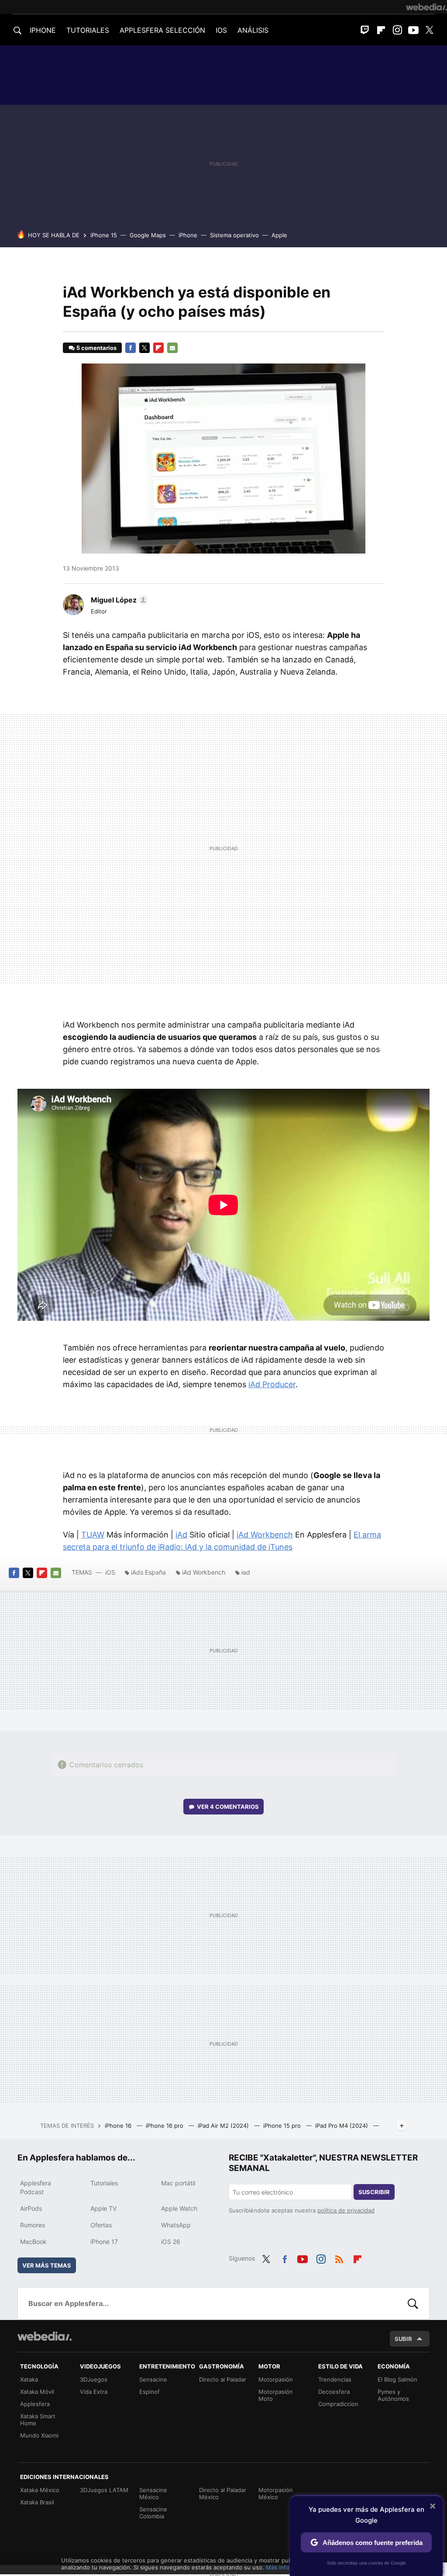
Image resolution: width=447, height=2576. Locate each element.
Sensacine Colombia (153, 2513)
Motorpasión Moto (276, 2395)
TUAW (93, 1535)
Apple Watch (179, 2208)
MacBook (33, 2242)
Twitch (365, 30)
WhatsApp (176, 2225)
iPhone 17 (104, 2242)
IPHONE (43, 30)
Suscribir (374, 2192)
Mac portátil (178, 2183)
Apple (279, 235)
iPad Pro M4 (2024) (342, 2126)
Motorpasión (276, 2379)
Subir (403, 2339)
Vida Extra (94, 2392)
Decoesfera (334, 2392)
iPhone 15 (104, 235)
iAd (181, 1535)
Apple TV (103, 2208)
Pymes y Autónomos (393, 2395)
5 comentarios (96, 348)
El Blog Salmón (397, 2379)
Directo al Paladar (223, 2379)
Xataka (29, 2379)
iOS (110, 1572)
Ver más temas (47, 2265)
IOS (221, 30)
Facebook (131, 348)
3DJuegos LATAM (104, 2490)
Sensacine (153, 2379)
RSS (339, 2257)
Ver (228, 1807)
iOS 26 (171, 2242)
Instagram (397, 30)
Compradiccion (338, 2404)
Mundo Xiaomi (39, 2435)
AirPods (31, 2208)
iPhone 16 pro (165, 2126)
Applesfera (35, 2404)
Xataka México (40, 2490)
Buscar (413, 2303)
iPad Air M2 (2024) (224, 2126)
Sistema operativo (234, 235)
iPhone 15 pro (283, 2126)
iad (246, 1572)
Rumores (33, 2225)
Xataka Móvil (37, 2392)
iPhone (188, 235)
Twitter (430, 30)
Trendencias (335, 2379)
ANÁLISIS (253, 30)
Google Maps (148, 235)
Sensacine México (153, 2493)
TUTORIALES (88, 30)
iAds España (148, 1572)
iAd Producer (272, 1384)
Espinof (150, 2392)
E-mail (172, 348)
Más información (288, 2567)
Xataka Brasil (37, 2502)
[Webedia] (426, 7)
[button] (118, 600)
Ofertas (101, 2225)
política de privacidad (346, 2210)
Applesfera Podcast (36, 2187)
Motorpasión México (276, 2493)
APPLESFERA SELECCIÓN (162, 30)
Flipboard (381, 30)
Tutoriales (104, 2183)
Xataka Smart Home (38, 2420)
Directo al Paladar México (223, 2493)
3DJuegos (94, 2379)
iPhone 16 (119, 2126)
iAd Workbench (265, 1535)
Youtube (413, 30)
